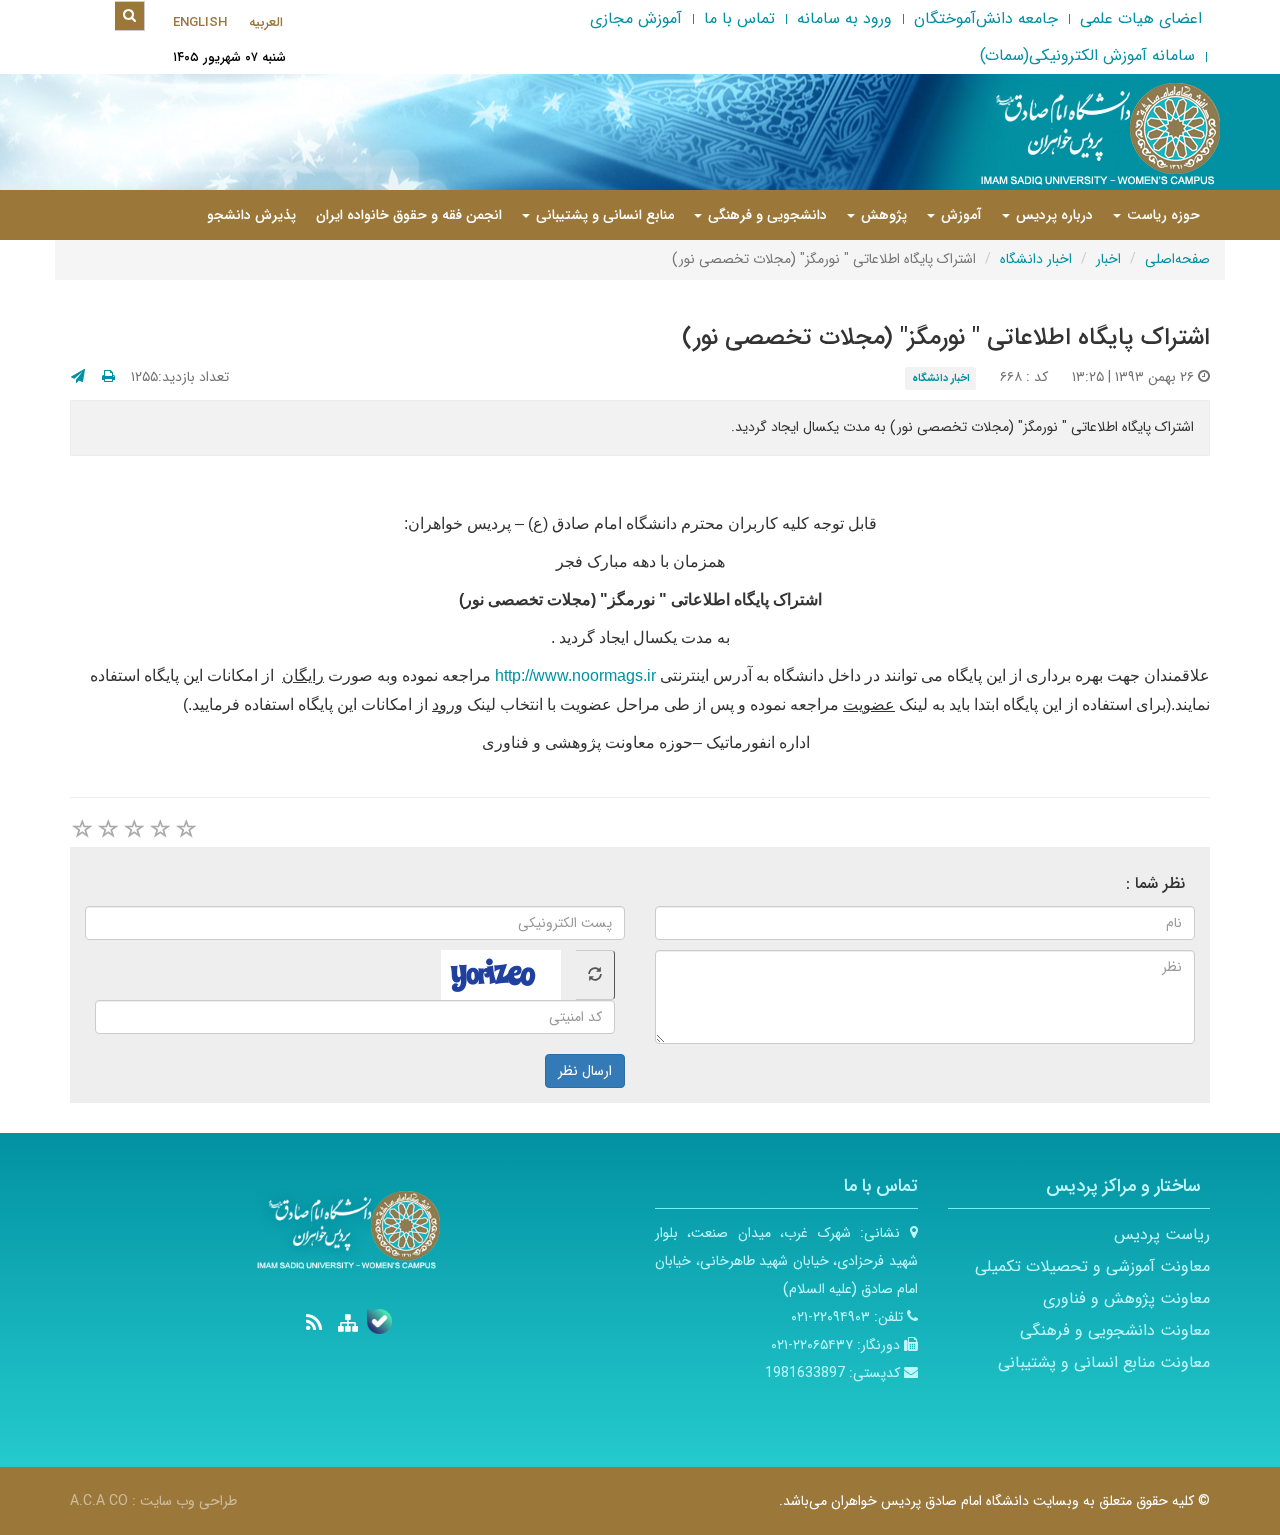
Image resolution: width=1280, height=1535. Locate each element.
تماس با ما (739, 18)
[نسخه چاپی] (108, 377)
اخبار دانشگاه (1036, 259)
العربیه (266, 22)
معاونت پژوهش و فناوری (1126, 1298)
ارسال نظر (585, 1071)
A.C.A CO (99, 1501)
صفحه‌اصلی (1177, 259)
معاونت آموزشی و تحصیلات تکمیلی (1092, 1266)
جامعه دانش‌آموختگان (986, 18)
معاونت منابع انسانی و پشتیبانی (1104, 1362)
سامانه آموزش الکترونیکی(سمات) (1087, 55)
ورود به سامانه (844, 18)
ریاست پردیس (1162, 1234)
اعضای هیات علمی (1141, 18)
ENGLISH (200, 22)
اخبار (1108, 259)
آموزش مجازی (636, 18)
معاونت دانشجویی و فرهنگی (1115, 1330)
